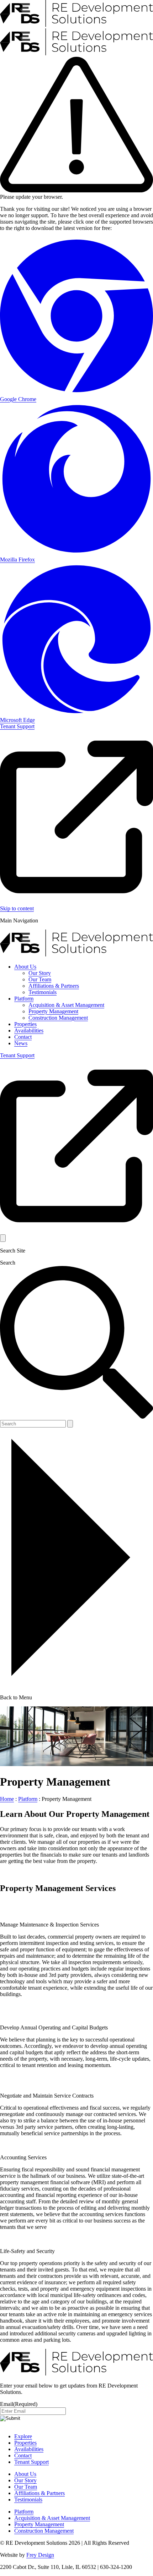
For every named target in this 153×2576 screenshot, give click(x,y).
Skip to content (17, 908)
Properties (25, 1024)
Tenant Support (31, 2462)
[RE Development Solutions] (76, 955)
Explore (23, 2436)
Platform (24, 999)
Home (7, 1799)
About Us (25, 967)
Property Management (53, 1011)
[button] (3, 1238)
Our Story (40, 973)
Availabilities (29, 1031)
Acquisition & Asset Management (66, 1005)
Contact (23, 1037)
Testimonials (43, 992)
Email (19, 2404)
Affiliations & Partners (54, 986)
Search (8, 1263)
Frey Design (40, 2555)
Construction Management (58, 1018)
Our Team (40, 979)
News (21, 1043)
